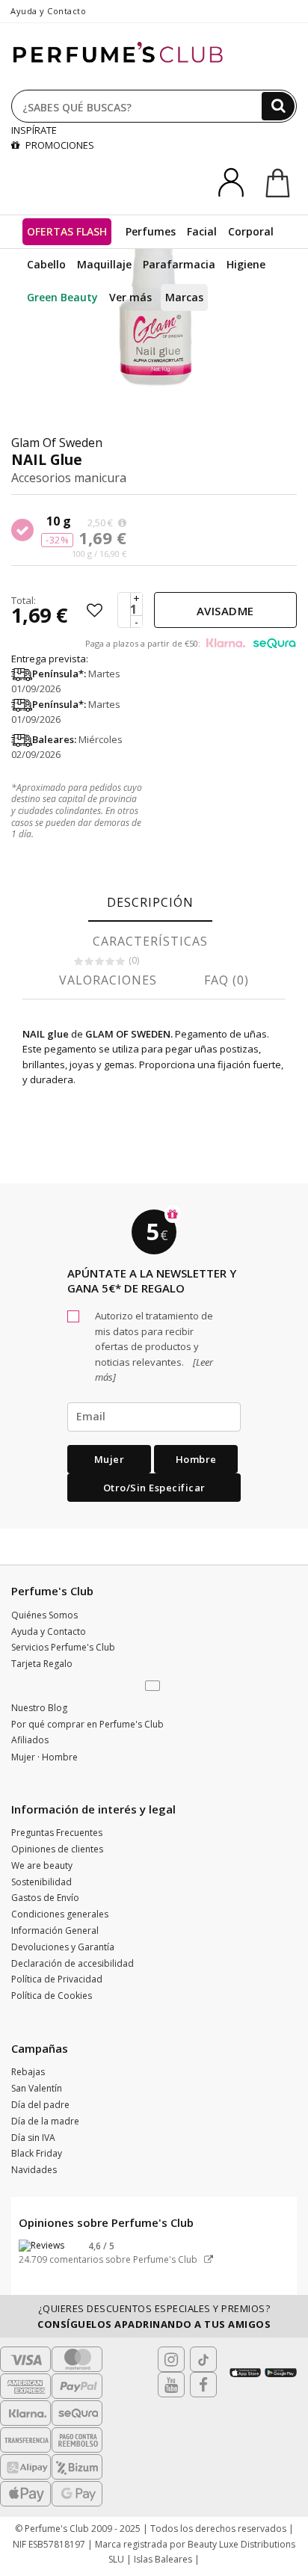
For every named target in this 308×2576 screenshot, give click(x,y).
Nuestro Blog (39, 1708)
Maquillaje (104, 264)
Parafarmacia (179, 264)
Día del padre (40, 2105)
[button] (154, 1686)
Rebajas (28, 2072)
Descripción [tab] (150, 902)
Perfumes (151, 231)
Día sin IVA (33, 2138)
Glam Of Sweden (57, 443)
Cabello (46, 264)
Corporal (251, 231)
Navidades (34, 2170)
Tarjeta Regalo (42, 1664)
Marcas (184, 297)
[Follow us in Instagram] (171, 2359)
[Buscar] (278, 106)
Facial (202, 231)
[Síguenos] (203, 2385)
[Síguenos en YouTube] (171, 2385)
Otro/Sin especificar (154, 1488)
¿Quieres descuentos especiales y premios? (154, 2316)
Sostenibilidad (41, 1882)
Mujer (110, 1459)
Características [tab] (150, 941)
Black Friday (37, 2153)
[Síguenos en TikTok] (203, 2359)
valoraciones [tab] (108, 980)
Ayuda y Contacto (48, 11)
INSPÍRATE (34, 130)
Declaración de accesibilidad (73, 1963)
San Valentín (37, 2088)
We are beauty (42, 1865)
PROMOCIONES (59, 145)
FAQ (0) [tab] (227, 980)
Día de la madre (45, 2121)
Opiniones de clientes (57, 1849)
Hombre (196, 1459)
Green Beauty (62, 297)
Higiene (246, 264)
